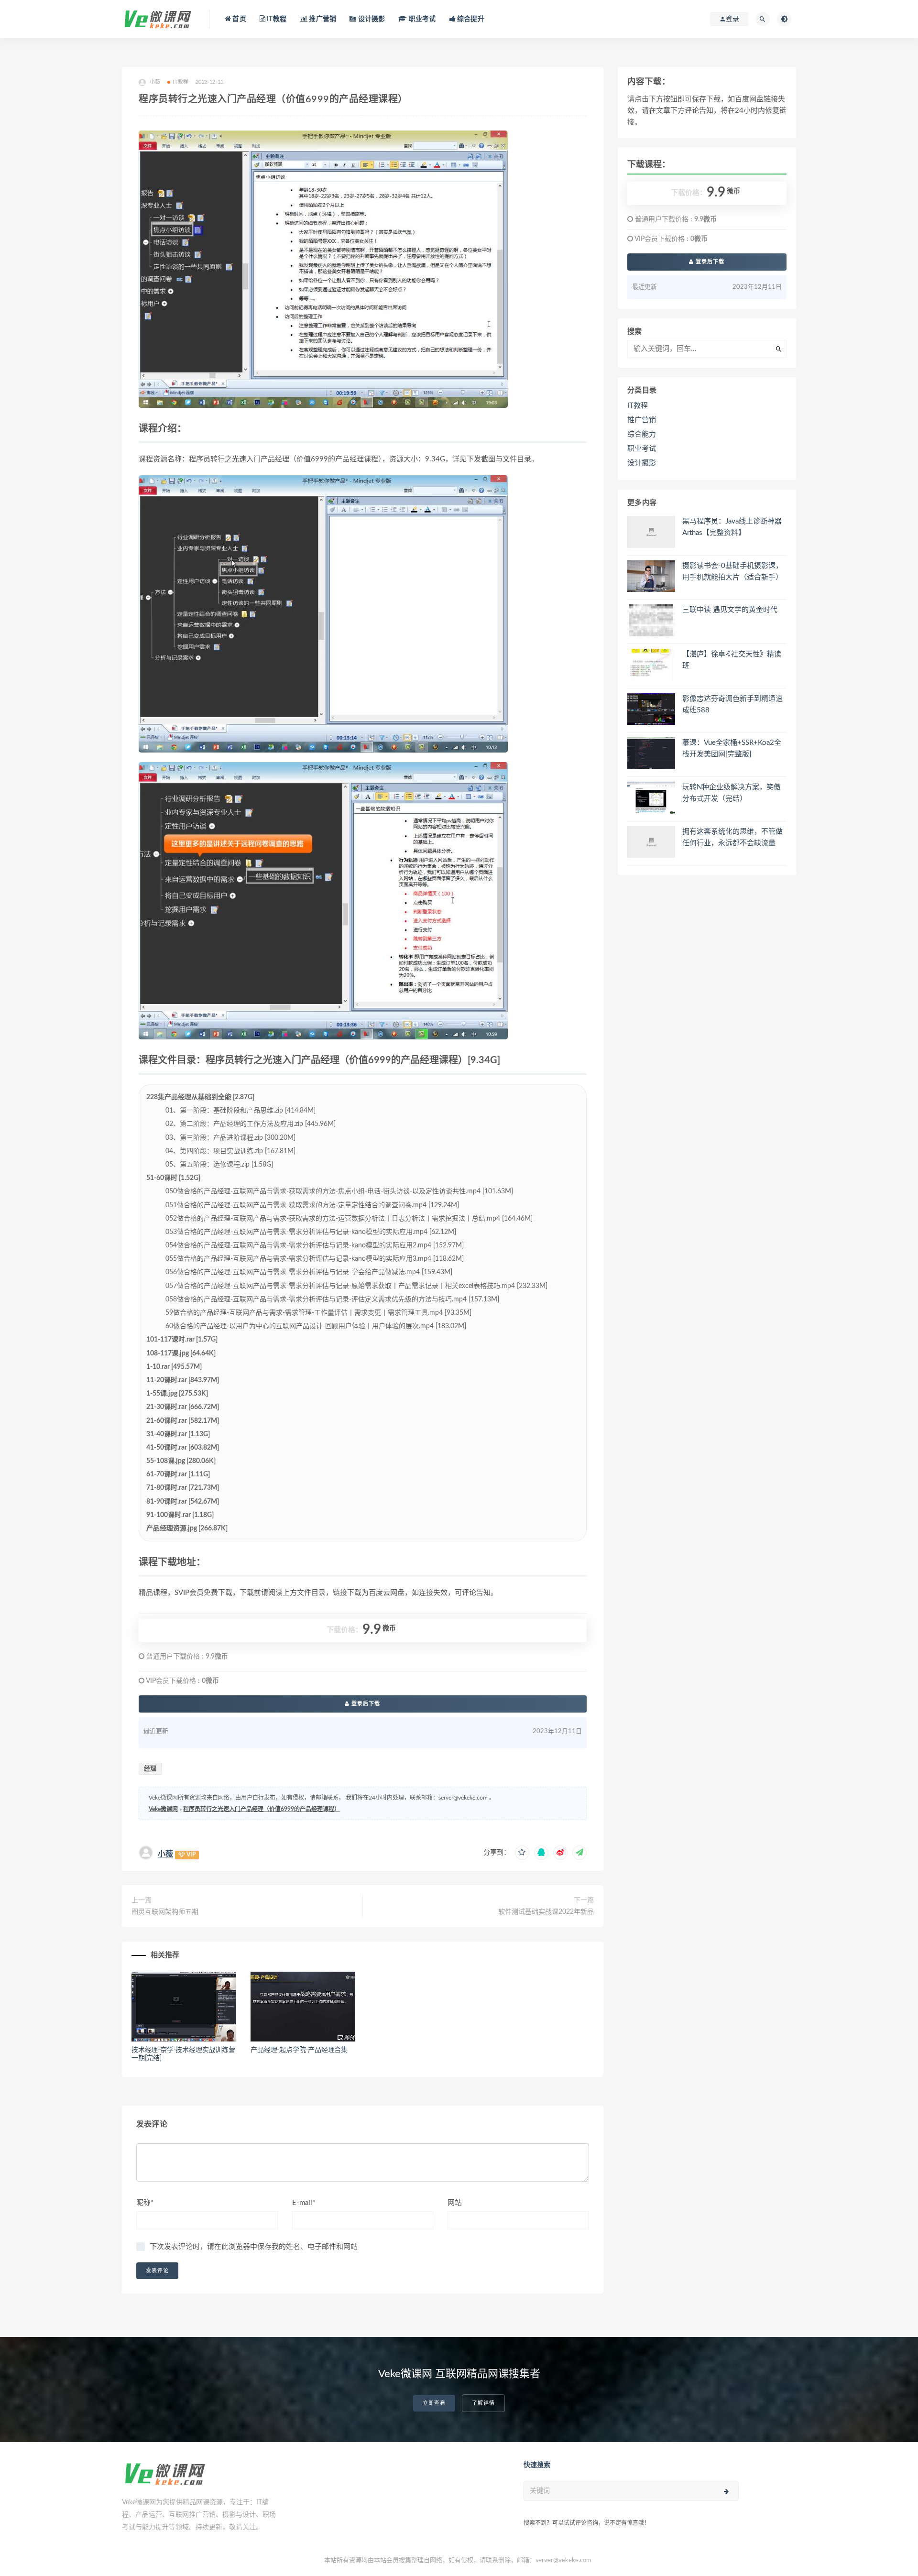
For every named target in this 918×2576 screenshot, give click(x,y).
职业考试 (421, 19)
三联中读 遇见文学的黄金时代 (730, 610)
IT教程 (276, 19)
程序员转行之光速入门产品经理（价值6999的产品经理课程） (262, 1809)
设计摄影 (371, 19)
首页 (239, 19)
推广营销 (322, 19)
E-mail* (304, 2203)
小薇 (165, 1854)
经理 (150, 1769)
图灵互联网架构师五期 (165, 1912)
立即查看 (434, 2403)
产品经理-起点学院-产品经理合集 (299, 2050)
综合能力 (642, 434)
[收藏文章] (522, 1853)
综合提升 (470, 19)
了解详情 (483, 2403)
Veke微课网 (163, 1809)
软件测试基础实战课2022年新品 (546, 1912)
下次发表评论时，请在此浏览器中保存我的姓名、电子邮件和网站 (254, 2247)
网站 (455, 2203)
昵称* (145, 2203)
